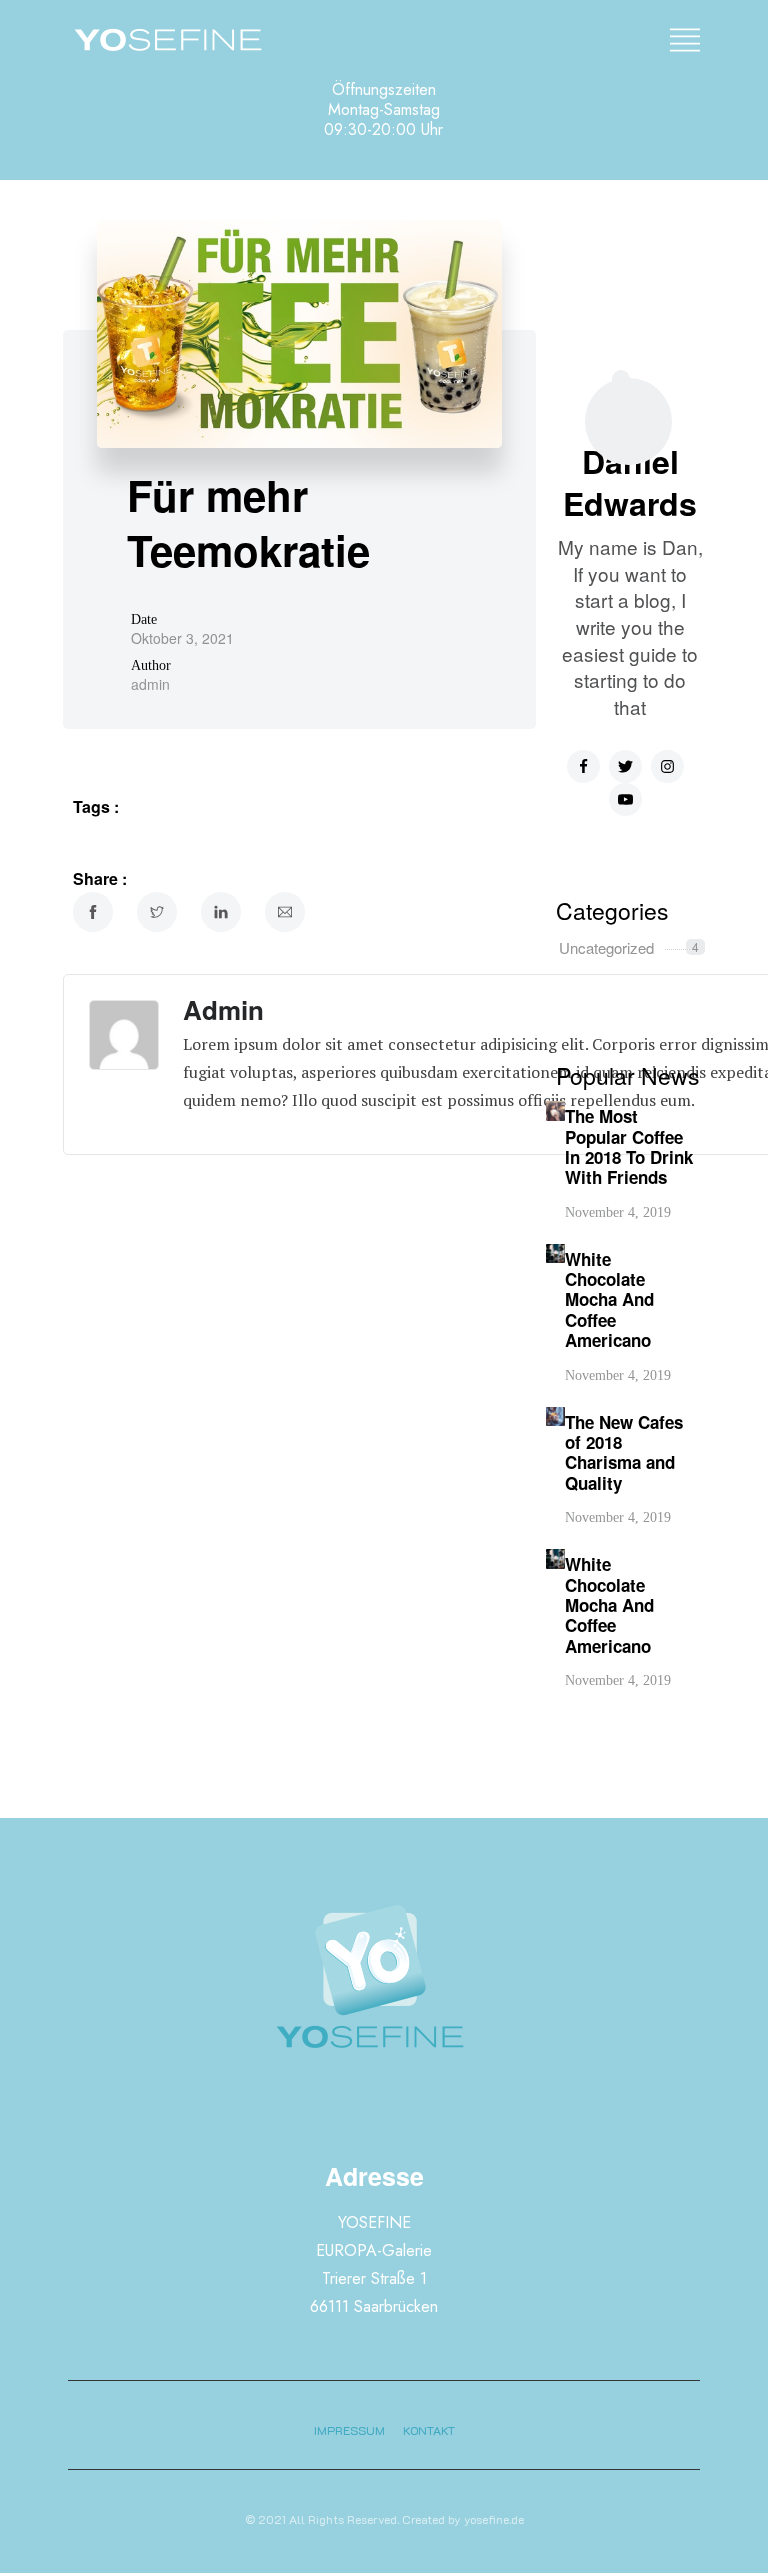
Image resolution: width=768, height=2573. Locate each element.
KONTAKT (429, 2430)
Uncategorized (606, 947)
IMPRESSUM (349, 2430)
